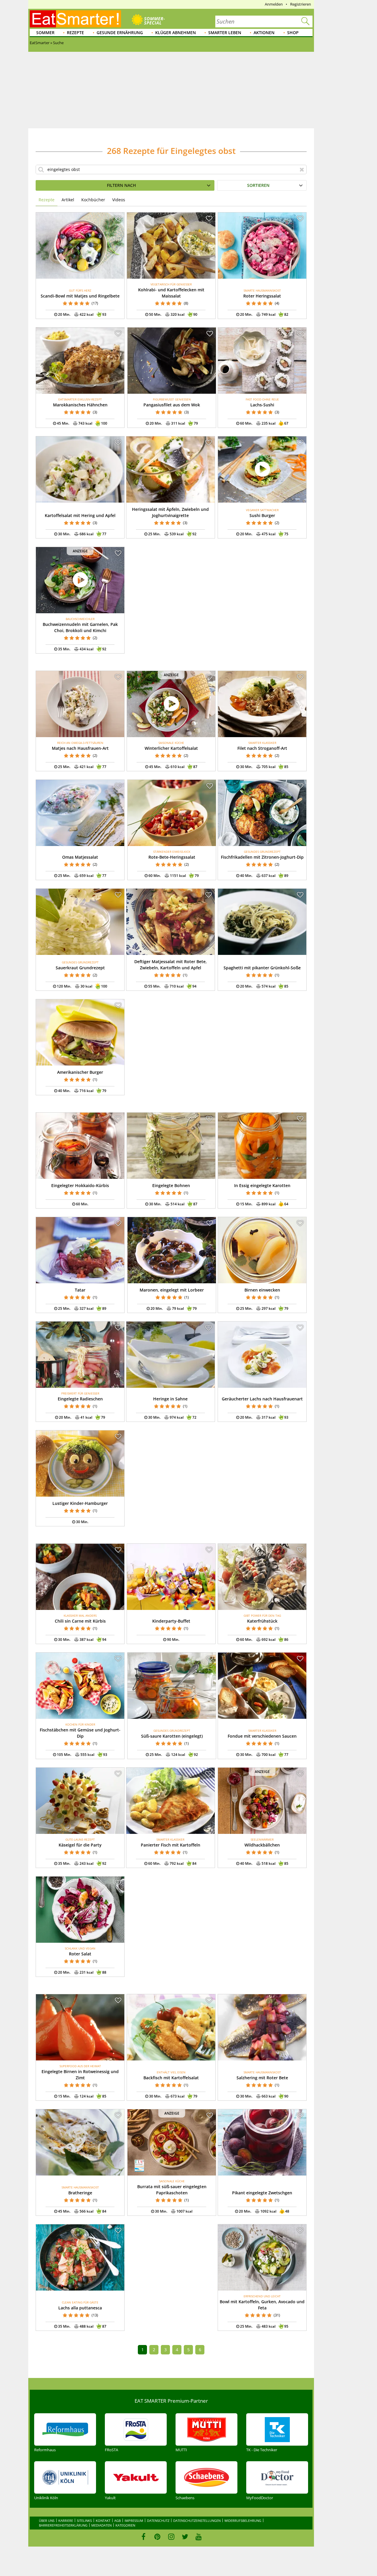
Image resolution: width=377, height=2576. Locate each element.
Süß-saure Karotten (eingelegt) (172, 1736)
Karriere (66, 2521)
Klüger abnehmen (176, 33)
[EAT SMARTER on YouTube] (199, 2537)
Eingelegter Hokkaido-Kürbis (80, 1185)
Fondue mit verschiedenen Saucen (262, 1736)
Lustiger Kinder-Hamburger (80, 1503)
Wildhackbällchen (262, 1845)
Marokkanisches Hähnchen (80, 405)
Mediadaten (101, 2525)
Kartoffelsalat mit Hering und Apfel (80, 515)
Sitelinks (84, 2521)
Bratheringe (80, 2193)
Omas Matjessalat (80, 857)
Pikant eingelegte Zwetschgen (262, 2193)
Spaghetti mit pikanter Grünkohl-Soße (262, 968)
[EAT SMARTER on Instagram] (171, 2537)
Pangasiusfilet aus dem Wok (172, 405)
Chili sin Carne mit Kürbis (80, 1621)
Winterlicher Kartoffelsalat (171, 748)
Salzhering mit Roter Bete (262, 2078)
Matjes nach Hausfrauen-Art (80, 748)
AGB (118, 2521)
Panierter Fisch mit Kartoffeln (171, 1845)
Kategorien (125, 2525)
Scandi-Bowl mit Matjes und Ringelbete (80, 296)
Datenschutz (158, 2521)
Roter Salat (80, 1954)
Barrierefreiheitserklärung (63, 2525)
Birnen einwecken (262, 1290)
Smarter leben (225, 33)
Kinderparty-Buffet (171, 1621)
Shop (293, 33)
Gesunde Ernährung (120, 33)
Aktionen (264, 33)
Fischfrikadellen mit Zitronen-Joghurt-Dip (262, 857)
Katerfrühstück (262, 1621)
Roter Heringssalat (262, 296)
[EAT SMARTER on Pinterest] (157, 2537)
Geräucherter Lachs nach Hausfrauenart (262, 1399)
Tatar (80, 1290)
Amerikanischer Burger (80, 1072)
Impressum (134, 2521)
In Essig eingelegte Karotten (262, 1185)
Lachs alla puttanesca (80, 2308)
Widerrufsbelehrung (243, 2521)
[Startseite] (75, 19)
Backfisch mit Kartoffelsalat (171, 2078)
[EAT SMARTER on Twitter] (185, 2537)
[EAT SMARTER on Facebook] (144, 2537)
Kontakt (103, 2521)
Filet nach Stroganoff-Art (262, 748)
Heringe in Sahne (170, 1399)
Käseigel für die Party (80, 1845)
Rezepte (75, 33)
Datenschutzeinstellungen (197, 2521)
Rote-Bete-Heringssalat (172, 857)
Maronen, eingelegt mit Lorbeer (172, 1290)
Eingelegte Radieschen (80, 1399)
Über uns (47, 2521)
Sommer (45, 33)
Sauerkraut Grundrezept (80, 968)
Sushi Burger (262, 515)
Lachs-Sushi (262, 405)
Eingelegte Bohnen (171, 1185)
